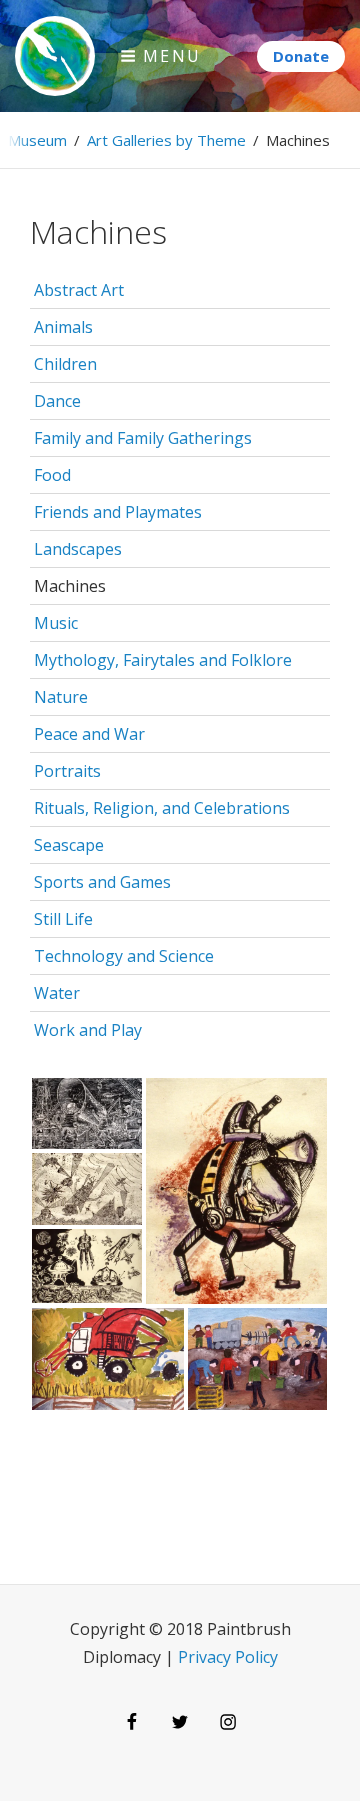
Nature (61, 697)
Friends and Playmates (118, 512)
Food (52, 475)
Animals (63, 327)
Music (56, 623)
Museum (37, 140)
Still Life (63, 919)
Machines (70, 586)
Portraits (67, 771)
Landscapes (78, 549)
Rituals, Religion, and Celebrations (162, 808)
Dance (57, 401)
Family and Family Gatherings (143, 438)
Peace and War (89, 734)
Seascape (69, 845)
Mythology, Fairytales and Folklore (163, 660)
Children (65, 364)
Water (57, 993)
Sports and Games (102, 882)
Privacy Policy (228, 1657)
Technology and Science (124, 956)
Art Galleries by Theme (166, 140)
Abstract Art (79, 290)
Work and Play (88, 1030)
